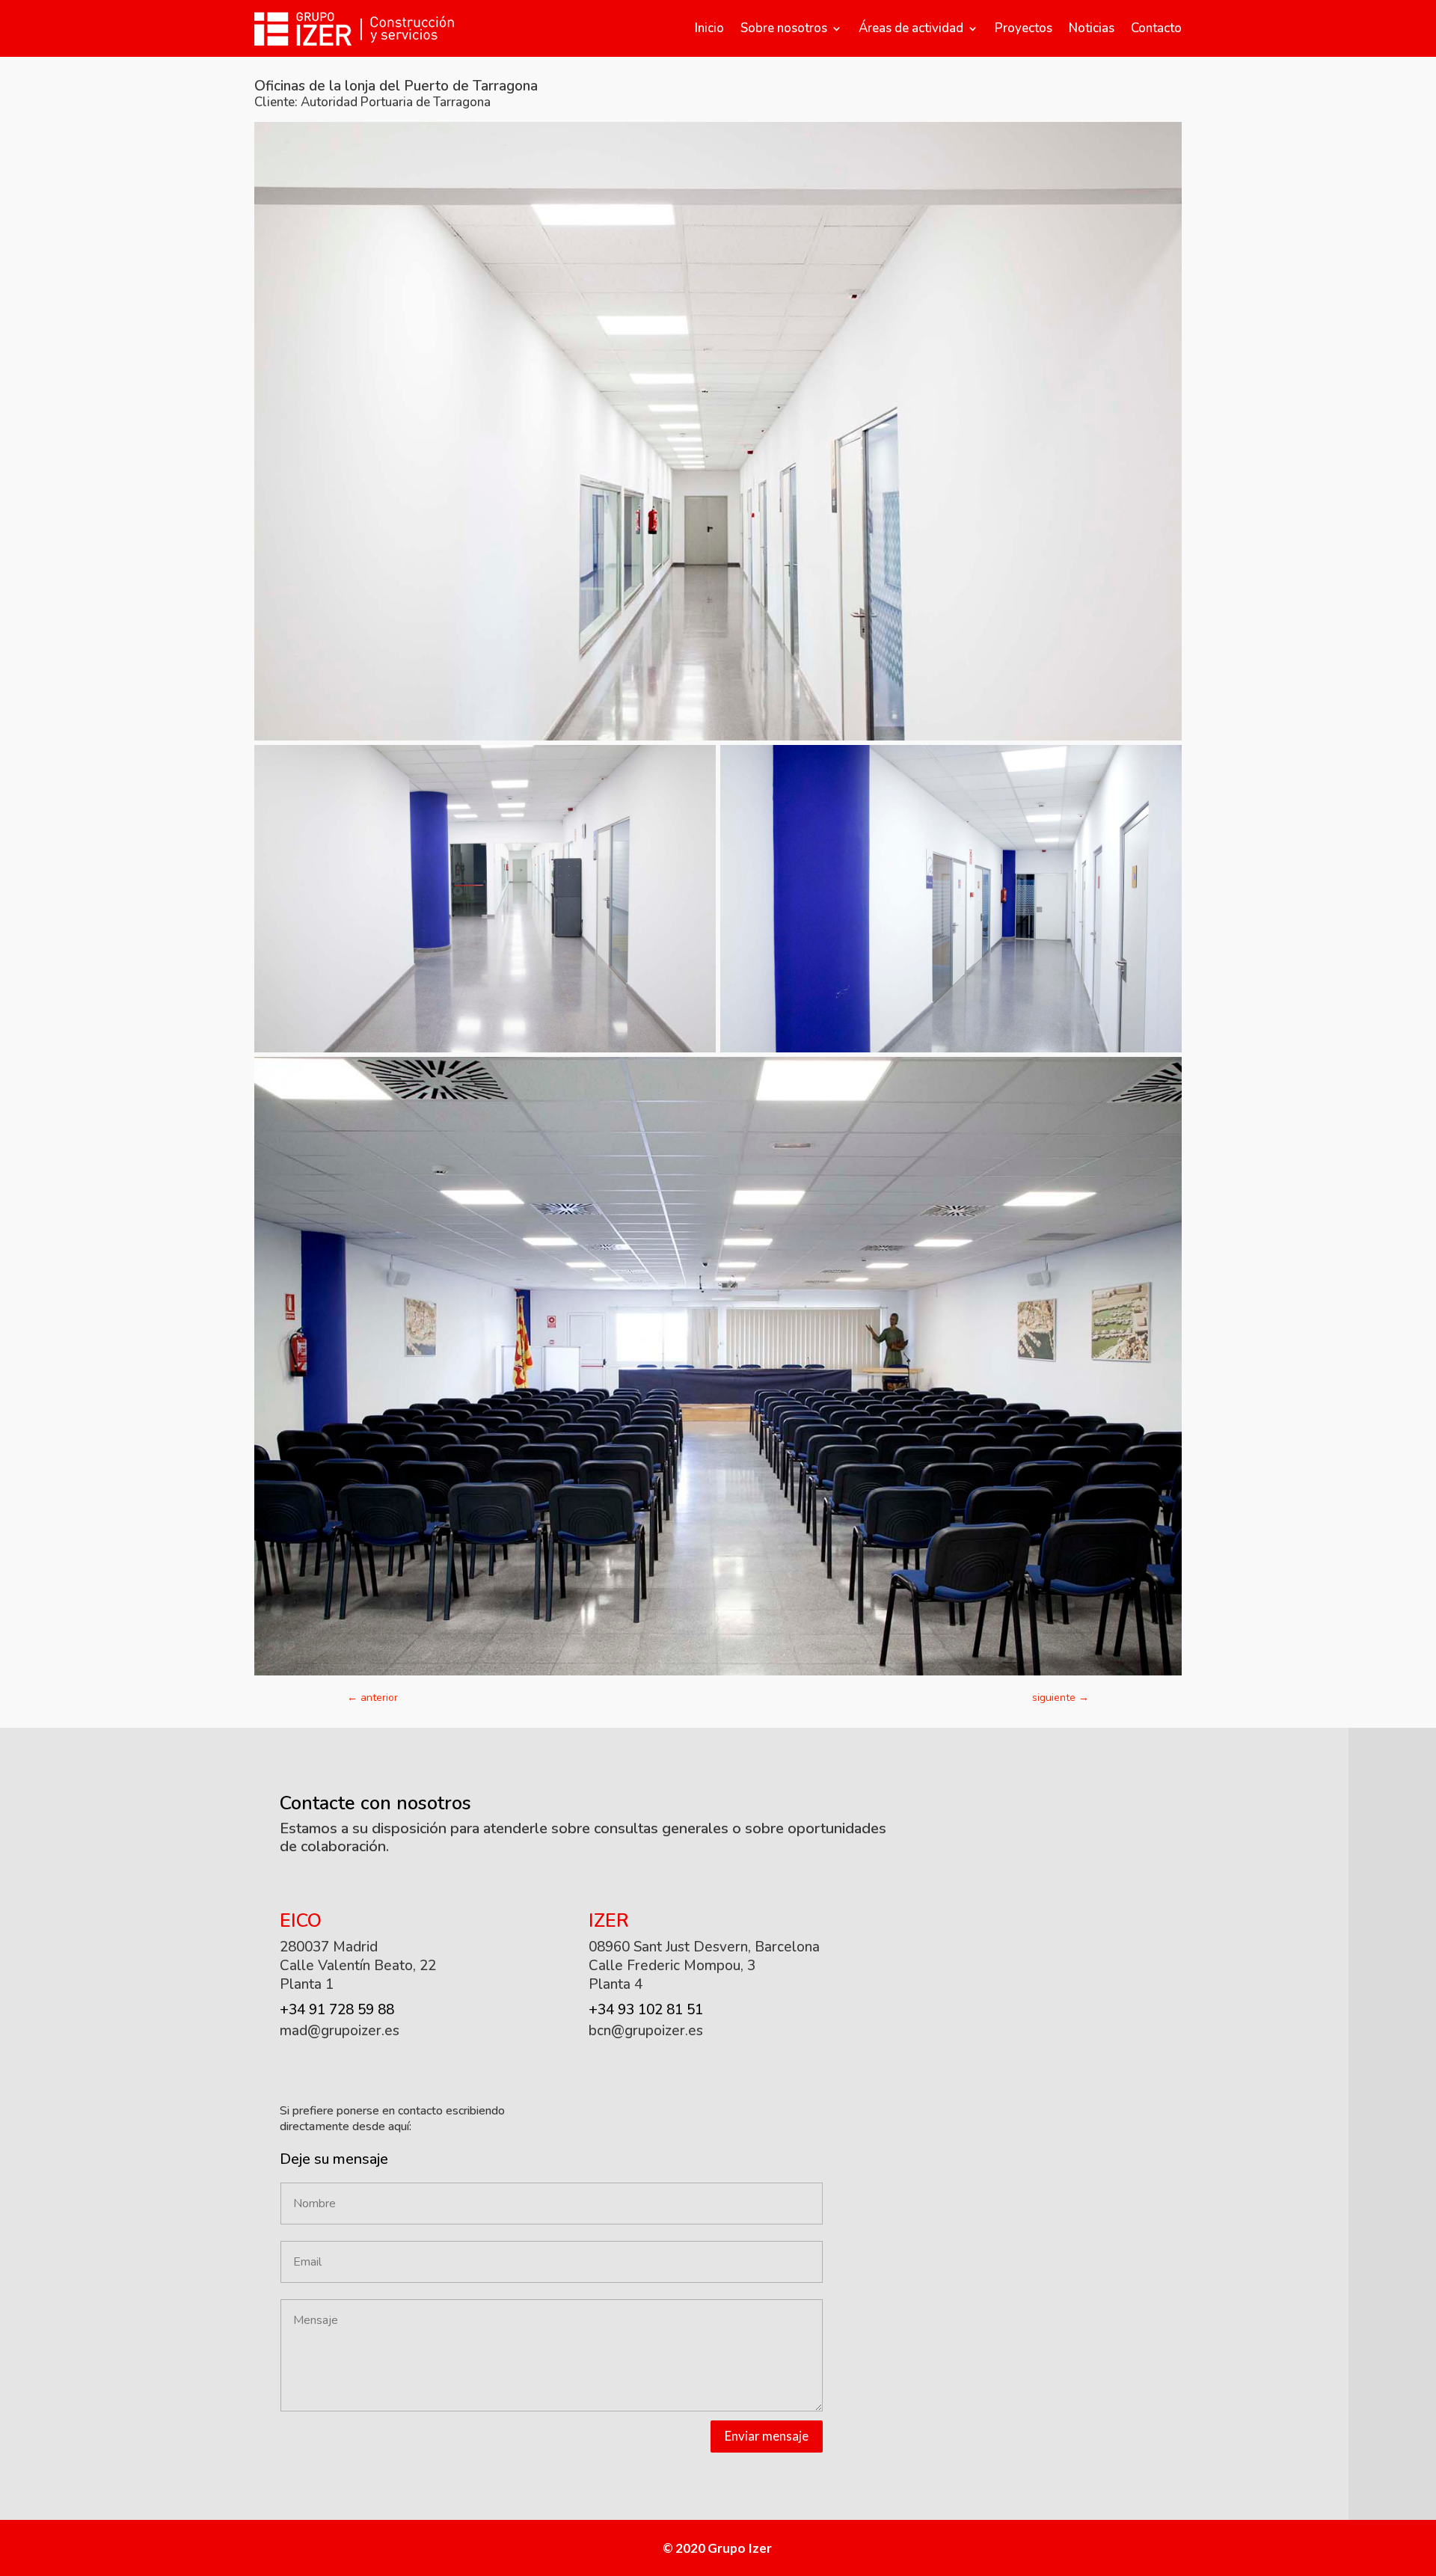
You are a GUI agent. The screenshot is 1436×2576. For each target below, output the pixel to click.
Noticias (1092, 28)
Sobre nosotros (784, 28)
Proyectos (1024, 28)
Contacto (1156, 28)
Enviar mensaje (767, 2436)
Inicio (709, 28)
